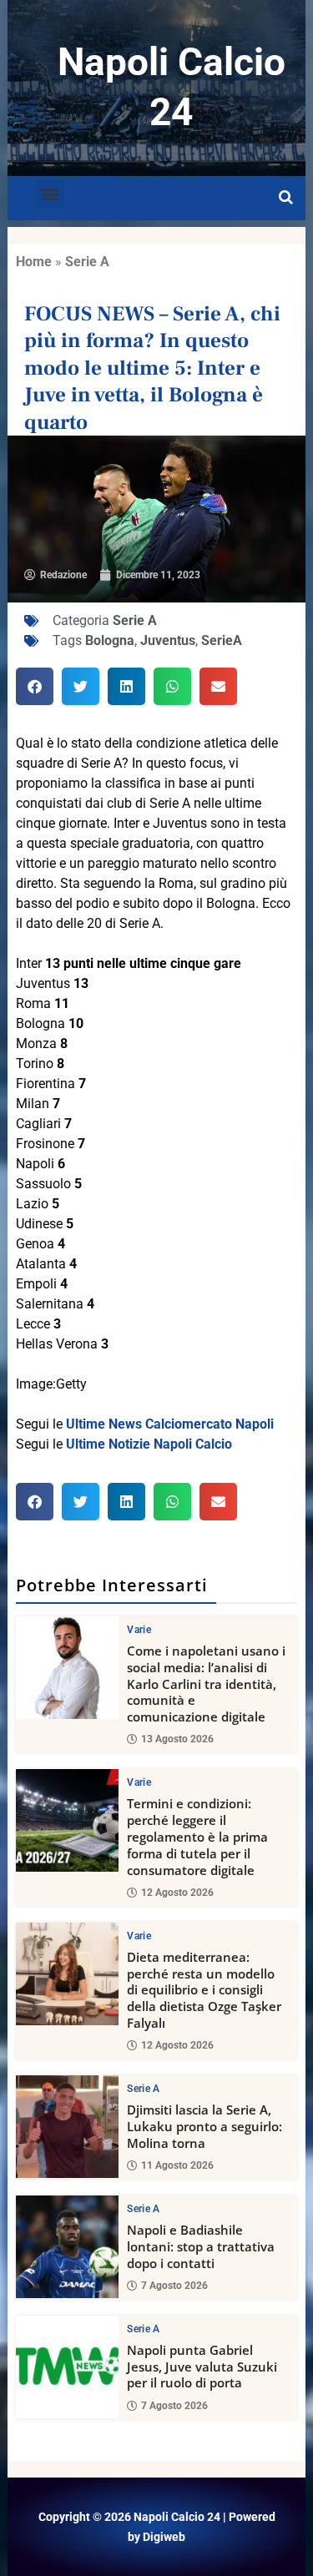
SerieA (222, 640)
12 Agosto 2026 (177, 1893)
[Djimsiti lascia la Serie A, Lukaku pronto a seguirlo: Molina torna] (67, 2127)
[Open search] (286, 198)
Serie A (87, 262)
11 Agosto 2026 (177, 2165)
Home (34, 262)
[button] (50, 194)
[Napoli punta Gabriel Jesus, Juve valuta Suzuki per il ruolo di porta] (67, 2367)
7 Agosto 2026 (174, 2286)
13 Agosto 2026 (177, 1739)
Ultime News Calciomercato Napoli (170, 1424)
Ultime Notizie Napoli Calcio (149, 1444)
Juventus (168, 640)
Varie (139, 1630)
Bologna (110, 640)
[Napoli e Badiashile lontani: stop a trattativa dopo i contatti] (67, 2247)
